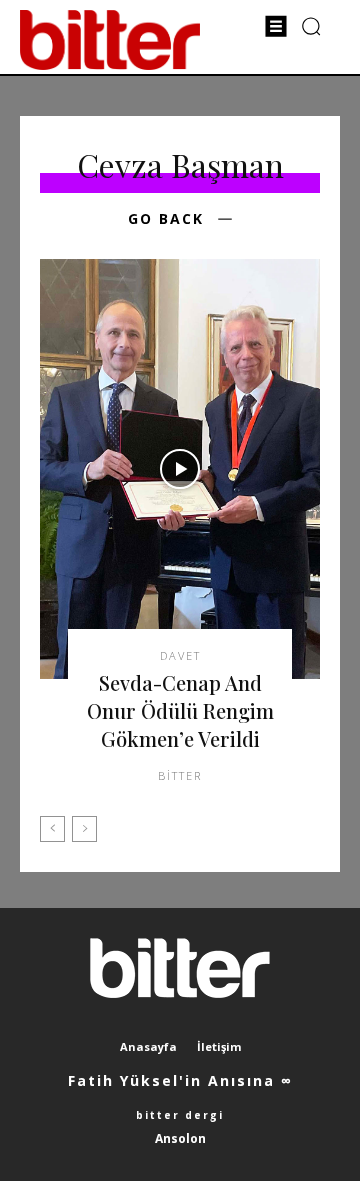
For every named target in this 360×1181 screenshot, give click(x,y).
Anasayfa (148, 1046)
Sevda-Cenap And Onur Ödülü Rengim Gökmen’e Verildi (180, 710)
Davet (180, 655)
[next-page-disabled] (84, 829)
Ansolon (180, 1138)
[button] (311, 25)
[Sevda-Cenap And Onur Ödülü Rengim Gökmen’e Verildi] (180, 469)
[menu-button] (276, 26)
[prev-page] (52, 829)
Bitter (180, 775)
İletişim (219, 1046)
